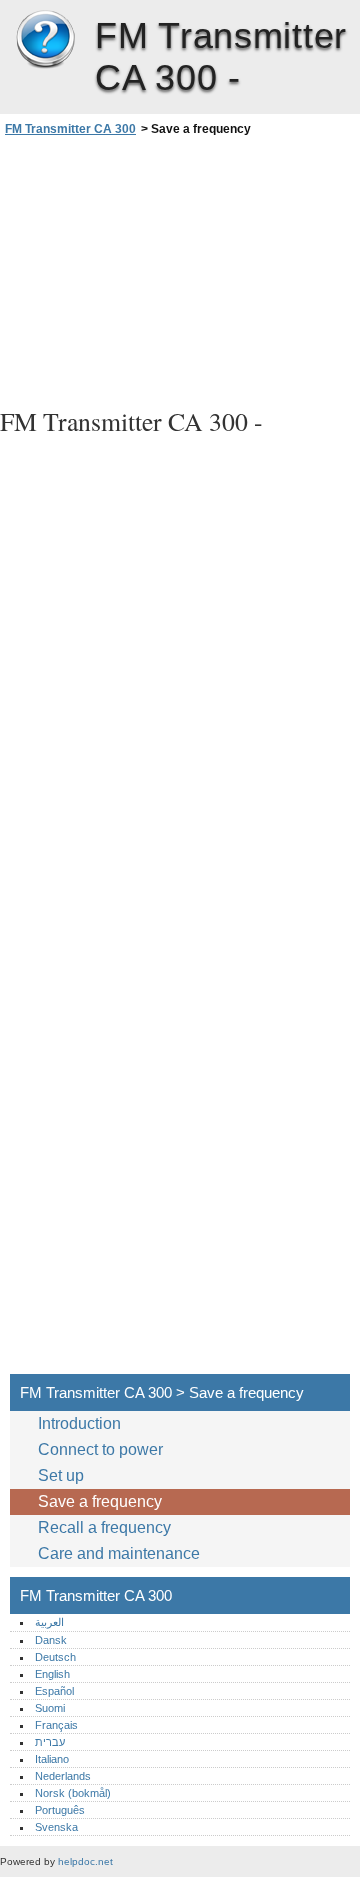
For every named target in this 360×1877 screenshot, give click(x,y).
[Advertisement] (180, 269)
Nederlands (63, 1776)
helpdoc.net (85, 1861)
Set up (61, 1475)
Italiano (52, 1759)
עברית (50, 1742)
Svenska (56, 1827)
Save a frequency (100, 1501)
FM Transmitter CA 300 (45, 40)
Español (54, 1691)
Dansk (51, 1640)
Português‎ (60, 1810)
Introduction (79, 1423)
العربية (49, 1622)
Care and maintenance (119, 1553)
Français (56, 1725)
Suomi (50, 1708)
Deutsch (55, 1657)
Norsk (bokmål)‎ (73, 1793)
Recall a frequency (104, 1527)
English (52, 1674)
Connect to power (100, 1449)
